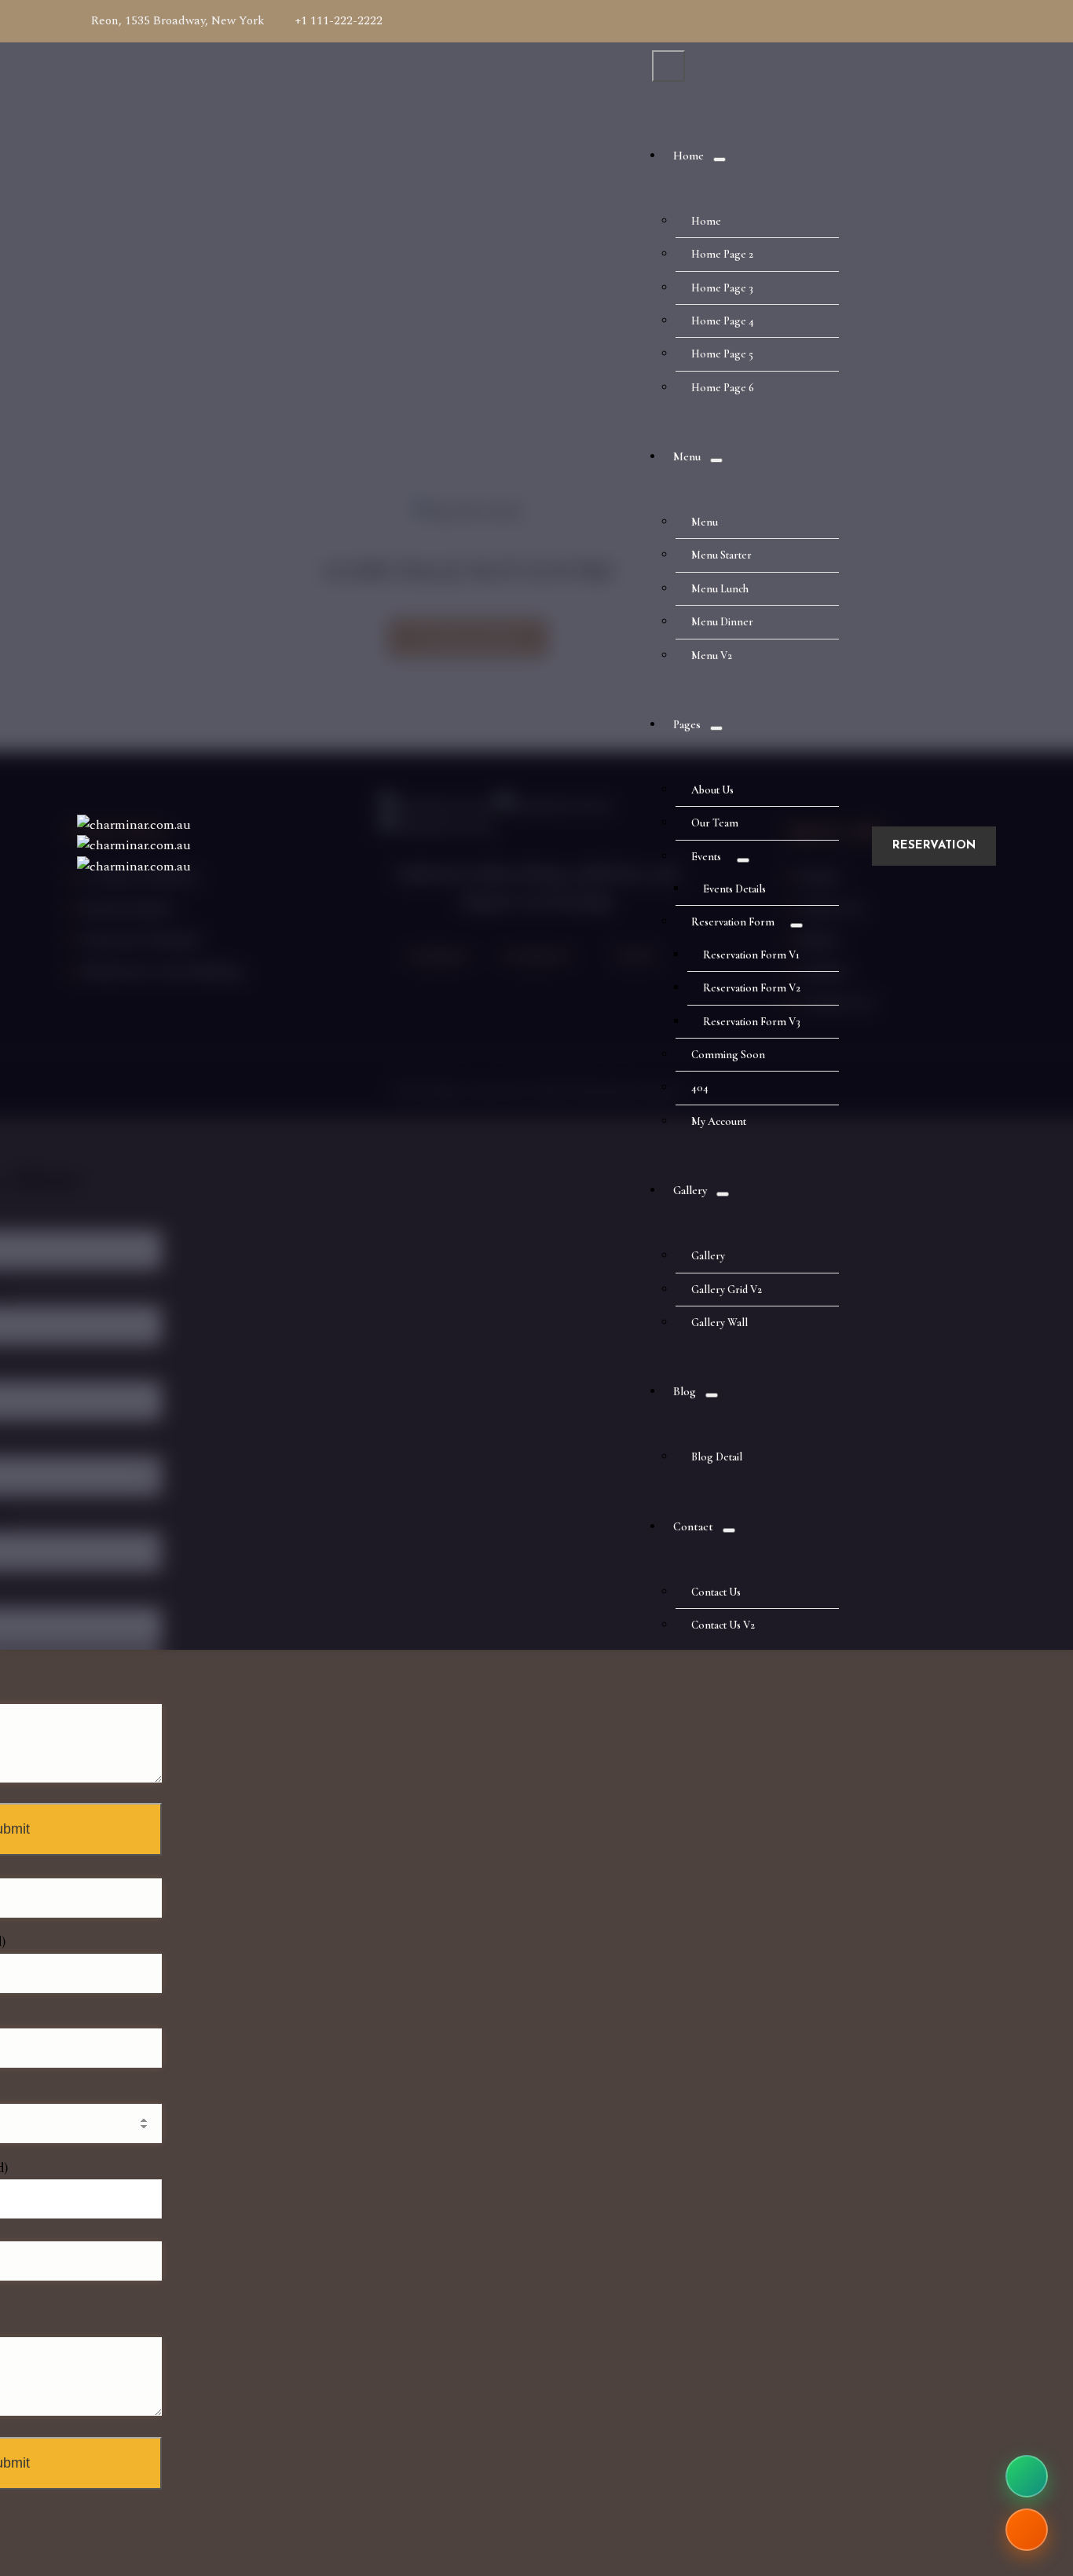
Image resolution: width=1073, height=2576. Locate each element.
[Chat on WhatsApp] (1027, 2476)
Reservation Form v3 (752, 1022)
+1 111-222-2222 (339, 21)
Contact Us (716, 1592)
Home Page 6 (723, 388)
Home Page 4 (723, 321)
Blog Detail (717, 1457)
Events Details (734, 889)
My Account (719, 1121)
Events (706, 857)
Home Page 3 (722, 288)
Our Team (715, 823)
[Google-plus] (941, 21)
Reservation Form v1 (751, 955)
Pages (687, 724)
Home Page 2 (722, 254)
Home (688, 156)
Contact (693, 1526)
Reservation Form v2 (752, 988)
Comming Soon (728, 1055)
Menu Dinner (722, 622)
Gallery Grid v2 (727, 1290)
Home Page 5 (722, 354)
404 (700, 1088)
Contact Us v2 (723, 1625)
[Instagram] (985, 21)
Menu (687, 456)
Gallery (690, 1190)
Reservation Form (733, 922)
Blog (685, 1391)
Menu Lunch (720, 589)
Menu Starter (721, 555)
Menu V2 (712, 656)
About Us (712, 790)
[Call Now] (1027, 2530)
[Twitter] (963, 21)
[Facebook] (919, 21)
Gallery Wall (720, 1323)
